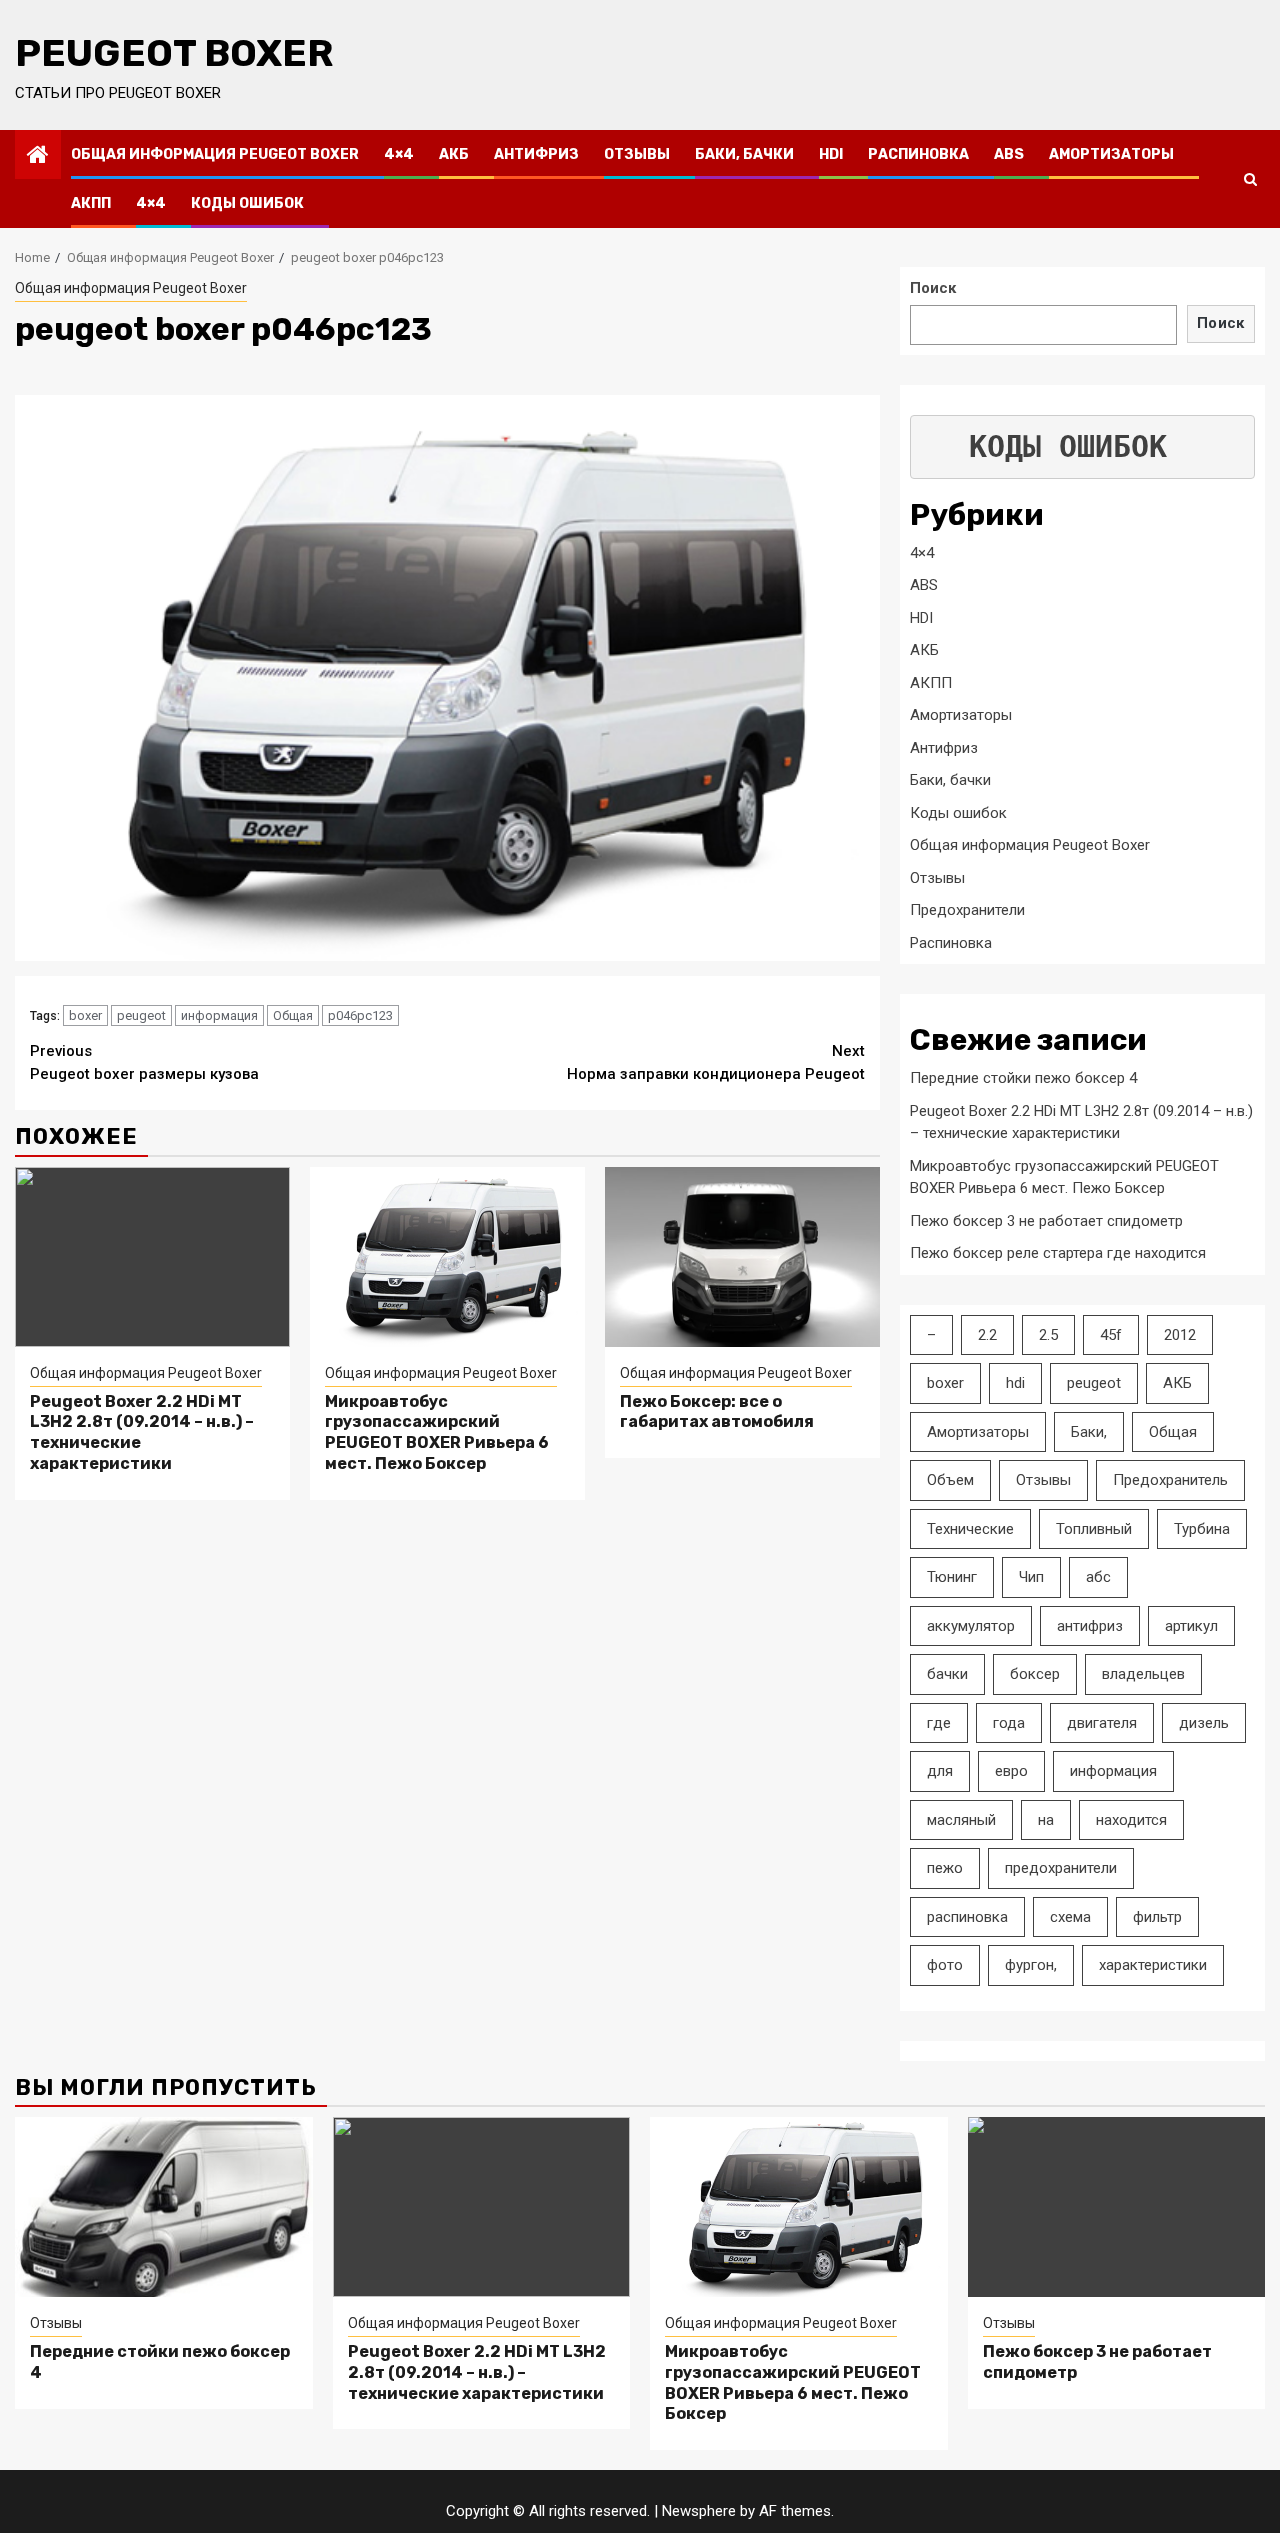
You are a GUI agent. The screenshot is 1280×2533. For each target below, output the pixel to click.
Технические (970, 1529)
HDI (831, 154)
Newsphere (699, 2511)
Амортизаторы (1111, 154)
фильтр (1157, 1917)
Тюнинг (952, 1577)
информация (219, 1015)
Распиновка (918, 154)
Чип (1031, 1577)
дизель (1204, 1723)
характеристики (1153, 1965)
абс (1098, 1577)
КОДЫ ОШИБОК (1068, 446)
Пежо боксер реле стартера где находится (1058, 1253)
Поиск (933, 288)
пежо (945, 1868)
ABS (1009, 154)
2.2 (987, 1335)
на (1046, 1820)
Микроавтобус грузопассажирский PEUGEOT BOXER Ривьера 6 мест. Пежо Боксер (437, 1432)
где (939, 1723)
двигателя (1102, 1723)
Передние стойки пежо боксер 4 (1023, 1078)
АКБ (454, 154)
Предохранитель (1170, 1480)
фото (945, 1965)
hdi (1015, 1383)
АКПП (91, 203)
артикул (1191, 1626)
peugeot (141, 1015)
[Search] (1250, 179)
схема (1070, 1917)
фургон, (1031, 1965)
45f (1111, 1335)
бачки (947, 1674)
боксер (1035, 1674)
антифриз (1090, 1626)
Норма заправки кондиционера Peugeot (716, 1062)
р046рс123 (360, 1015)
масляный (961, 1820)
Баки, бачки (744, 154)
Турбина (1202, 1529)
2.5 (1048, 1335)
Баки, (1089, 1432)
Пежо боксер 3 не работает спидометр (1046, 1221)
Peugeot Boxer (174, 53)
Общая (293, 1015)
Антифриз (536, 154)
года (1009, 1723)
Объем (950, 1480)
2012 (1180, 1335)
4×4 (399, 154)
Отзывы (637, 154)
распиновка (967, 1917)
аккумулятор (971, 1626)
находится (1131, 1820)
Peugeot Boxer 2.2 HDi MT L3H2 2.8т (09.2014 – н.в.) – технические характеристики (477, 2372)
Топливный (1094, 1529)
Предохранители (967, 910)
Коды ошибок (247, 203)
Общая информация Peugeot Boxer (215, 154)
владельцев (1143, 1674)
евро (1011, 1771)
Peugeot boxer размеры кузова (144, 1062)
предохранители (1061, 1868)
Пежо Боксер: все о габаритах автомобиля (717, 1412)
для (940, 1771)
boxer (85, 1015)
